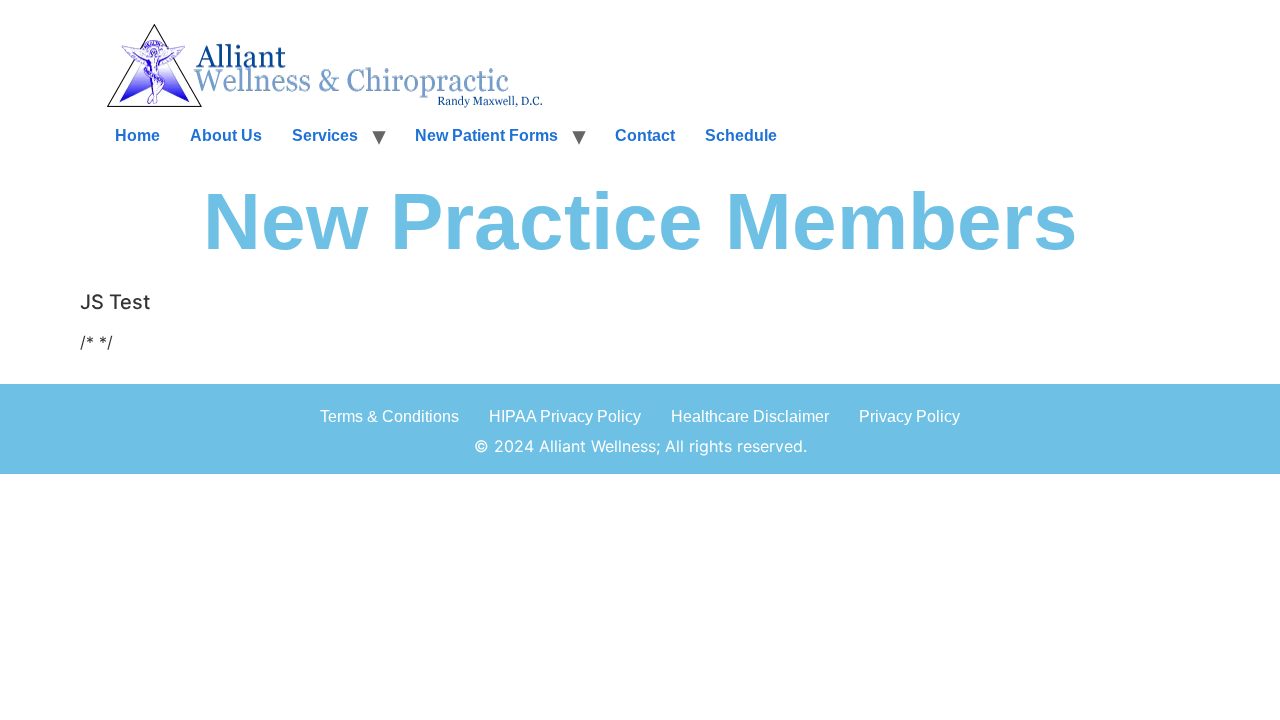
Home (137, 135)
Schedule (741, 135)
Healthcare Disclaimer (750, 416)
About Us (226, 135)
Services (325, 135)
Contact (645, 135)
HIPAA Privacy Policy (565, 416)
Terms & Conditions (389, 416)
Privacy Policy (909, 416)
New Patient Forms (486, 135)
